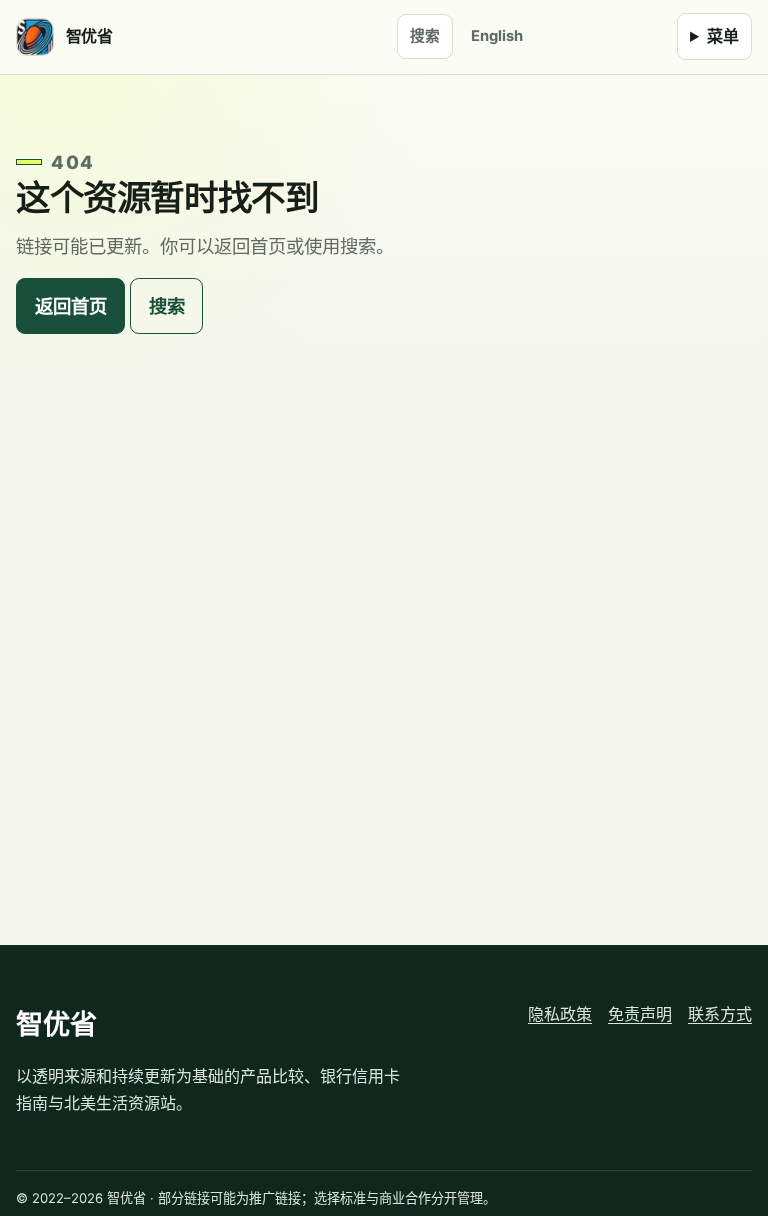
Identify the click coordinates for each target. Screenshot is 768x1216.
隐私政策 (560, 1014)
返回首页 (71, 306)
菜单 (723, 36)
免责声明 (640, 1014)
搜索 (425, 36)
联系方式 (720, 1014)
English (497, 36)
